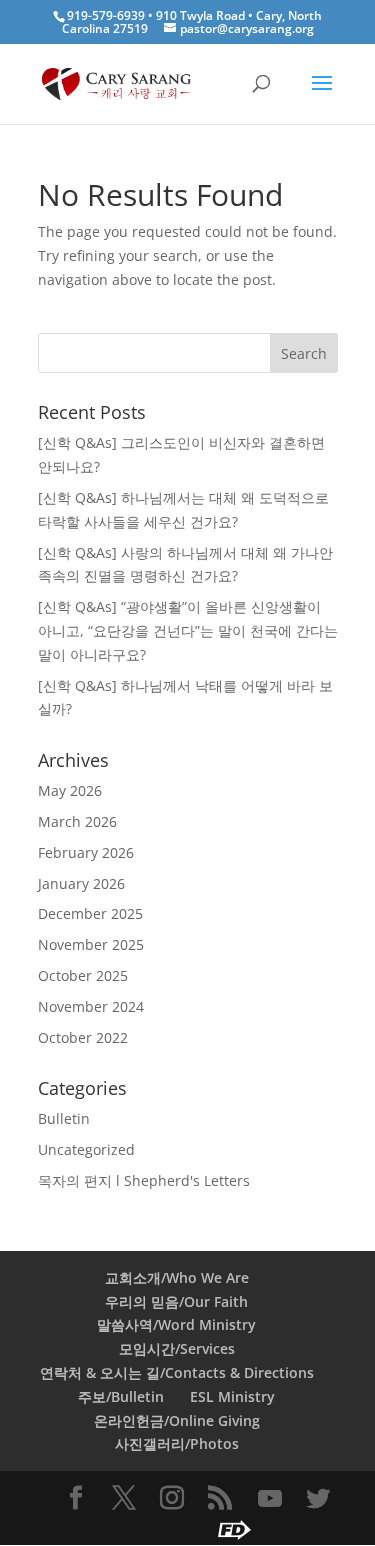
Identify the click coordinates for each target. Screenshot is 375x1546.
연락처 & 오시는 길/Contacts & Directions (177, 1372)
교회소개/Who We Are (177, 1277)
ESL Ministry (232, 1396)
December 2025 (90, 913)
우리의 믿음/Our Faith (176, 1301)
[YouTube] (270, 1499)
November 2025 (91, 944)
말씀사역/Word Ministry (176, 1324)
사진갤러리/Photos (177, 1443)
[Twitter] (318, 1499)
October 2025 (83, 975)
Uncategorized (86, 1149)
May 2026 (70, 790)
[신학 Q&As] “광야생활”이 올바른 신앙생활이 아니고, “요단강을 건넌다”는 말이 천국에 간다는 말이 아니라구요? (188, 630)
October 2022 (83, 1037)
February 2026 (86, 852)
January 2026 (81, 883)
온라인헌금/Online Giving (177, 1420)
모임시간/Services (177, 1348)
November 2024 (91, 1006)
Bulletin (64, 1118)
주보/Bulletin (121, 1396)
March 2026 (77, 821)
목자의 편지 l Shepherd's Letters (144, 1180)
